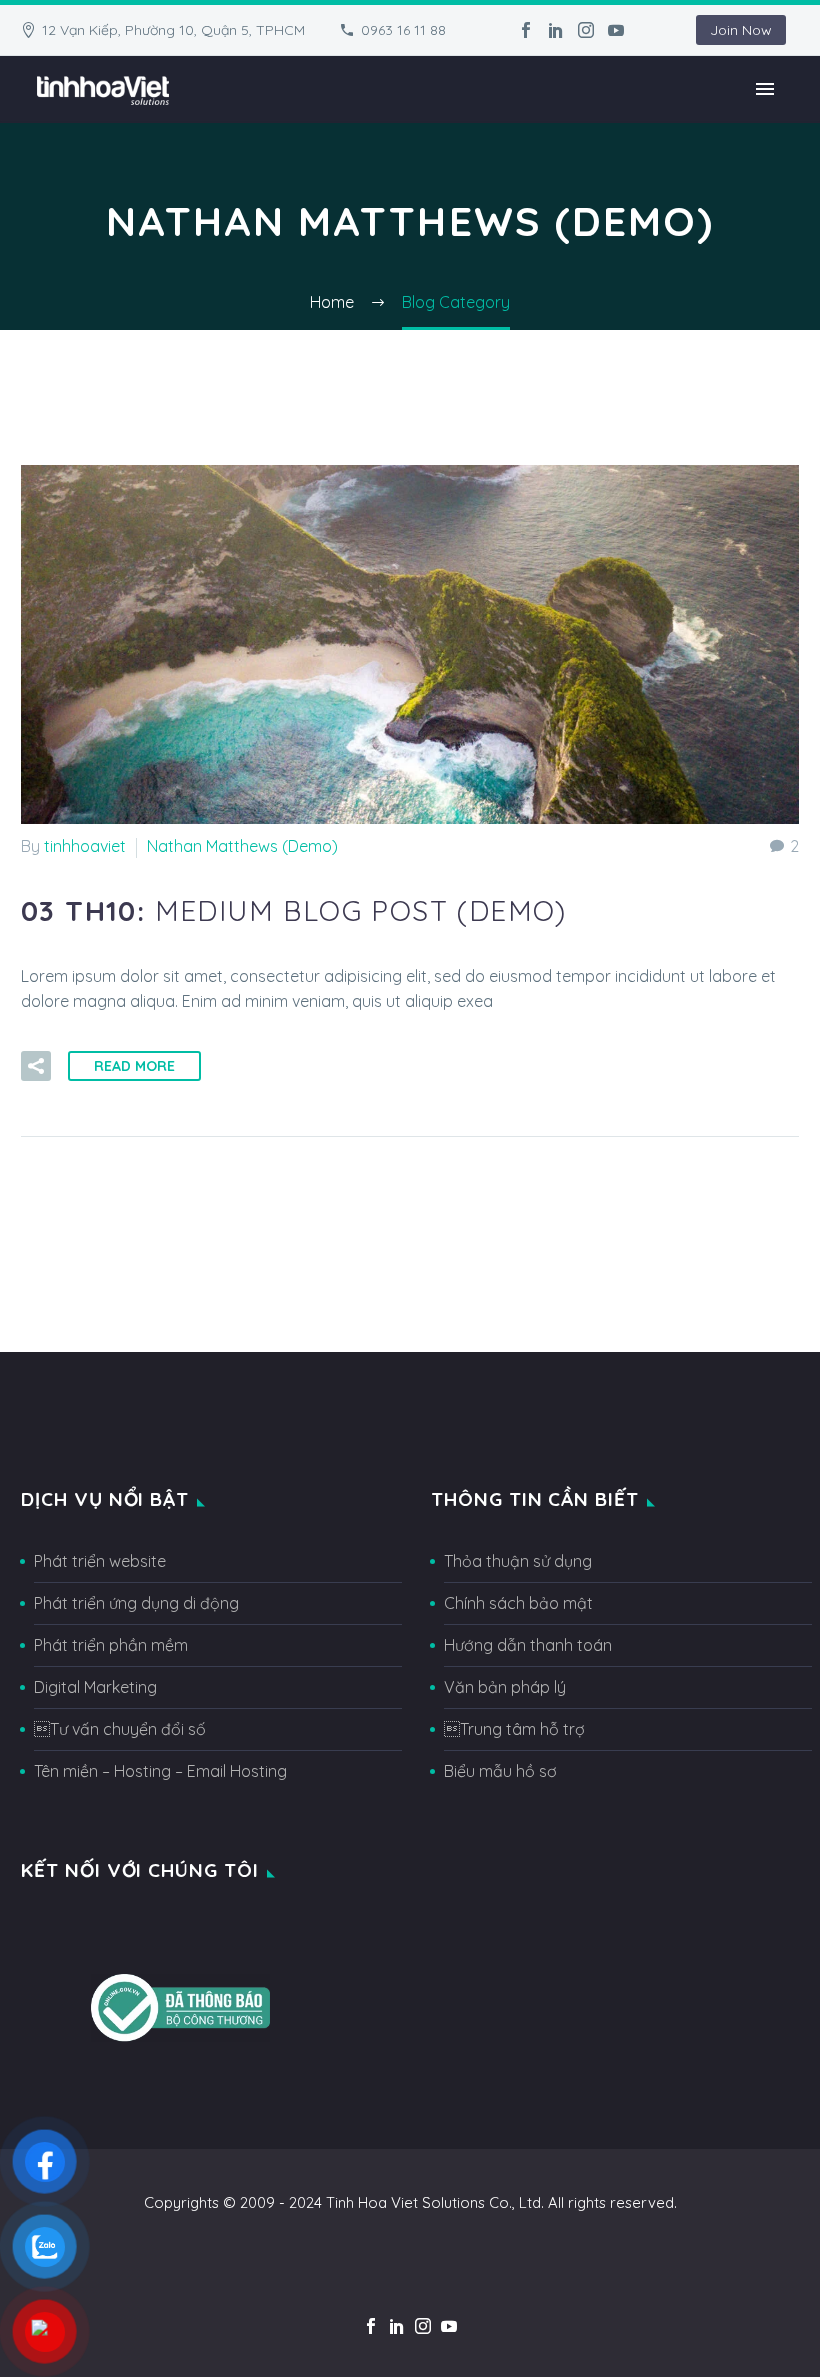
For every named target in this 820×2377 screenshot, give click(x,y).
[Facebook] (526, 30)
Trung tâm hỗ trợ (514, 1729)
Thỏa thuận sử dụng (518, 1561)
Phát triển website (100, 1561)
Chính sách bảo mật (518, 1603)
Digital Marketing (95, 1687)
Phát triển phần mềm (111, 1645)
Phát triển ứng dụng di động (136, 1603)
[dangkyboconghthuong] (180, 2006)
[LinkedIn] (556, 30)
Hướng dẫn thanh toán (528, 1645)
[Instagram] (586, 30)
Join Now (741, 30)
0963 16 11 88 (403, 30)
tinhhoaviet (85, 846)
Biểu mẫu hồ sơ (500, 1771)
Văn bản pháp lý (505, 1687)
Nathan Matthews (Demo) (242, 846)
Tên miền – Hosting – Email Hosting (160, 1771)
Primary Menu (765, 89)
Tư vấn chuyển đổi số (120, 1729)
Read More (134, 1066)
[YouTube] (616, 30)
